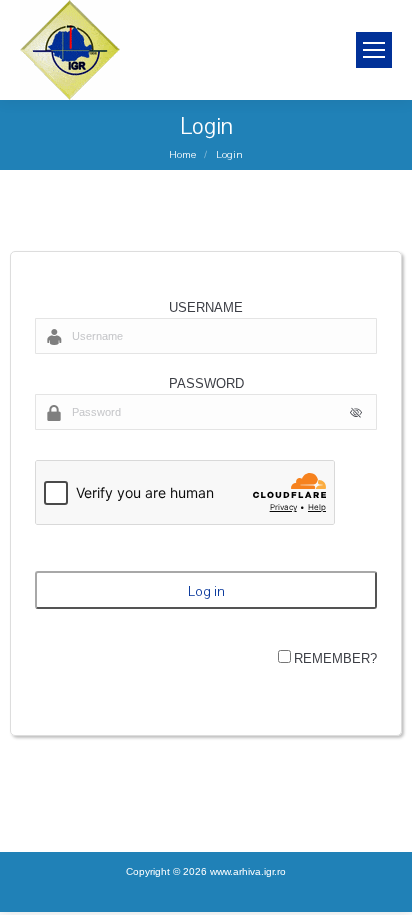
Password (206, 383)
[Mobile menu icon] (374, 50)
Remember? (335, 658)
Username (206, 307)
